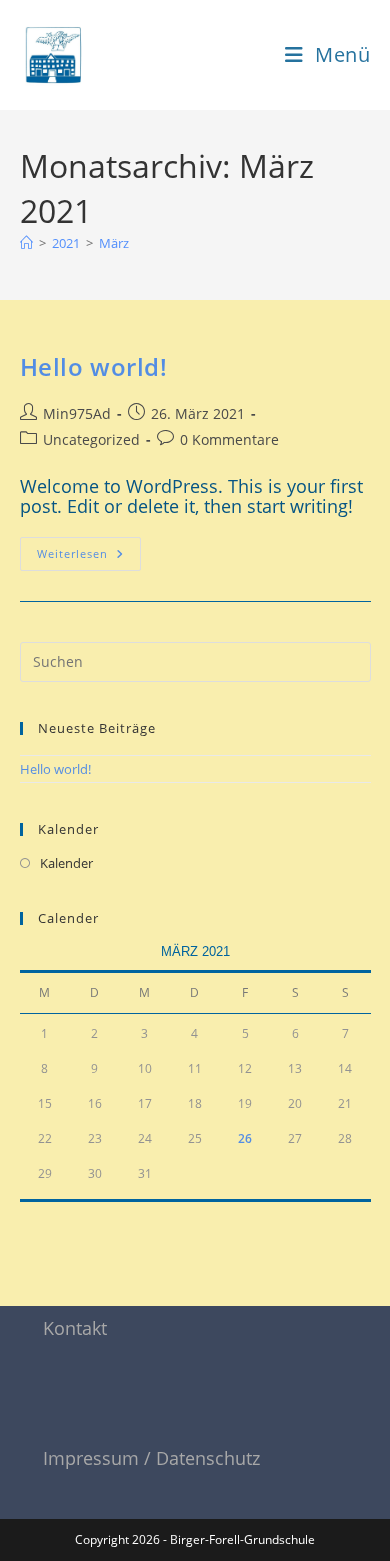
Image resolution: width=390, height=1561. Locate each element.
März (114, 243)
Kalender (66, 863)
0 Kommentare (229, 439)
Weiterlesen (89, 549)
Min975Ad (77, 413)
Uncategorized (91, 439)
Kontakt (75, 1328)
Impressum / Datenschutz (151, 1458)
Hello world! (94, 366)
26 (245, 1138)
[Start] (26, 243)
